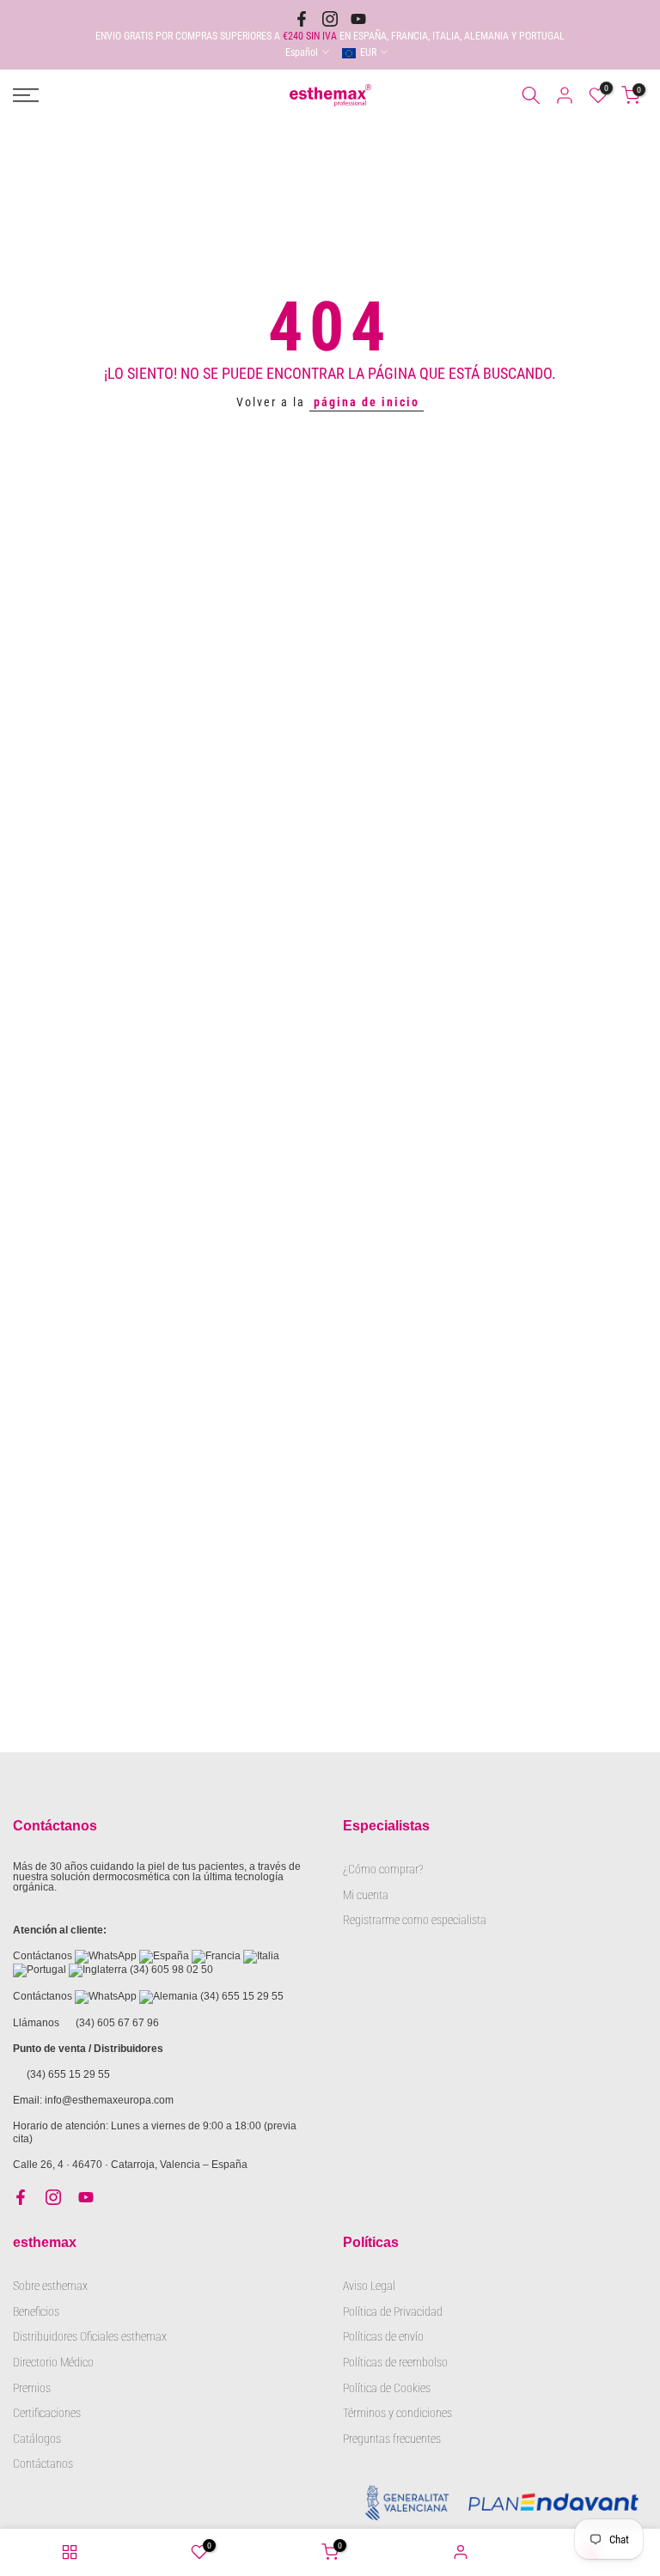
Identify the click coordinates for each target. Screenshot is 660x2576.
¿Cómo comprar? (383, 1869)
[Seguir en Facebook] (302, 19)
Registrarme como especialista (415, 1920)
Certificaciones (47, 2413)
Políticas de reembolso (395, 2362)
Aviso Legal (369, 2286)
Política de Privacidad (393, 2311)
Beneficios (36, 2311)
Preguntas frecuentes (392, 2439)
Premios (32, 2388)
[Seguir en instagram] (330, 19)
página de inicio (367, 402)
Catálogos (37, 2439)
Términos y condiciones (397, 2413)
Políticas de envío (383, 2336)
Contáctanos (43, 2463)
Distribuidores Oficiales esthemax (90, 2336)
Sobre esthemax (50, 2286)
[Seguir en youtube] (358, 19)
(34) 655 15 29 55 (242, 1996)
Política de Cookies (387, 2388)
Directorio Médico (53, 2362)
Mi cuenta (366, 1895)
